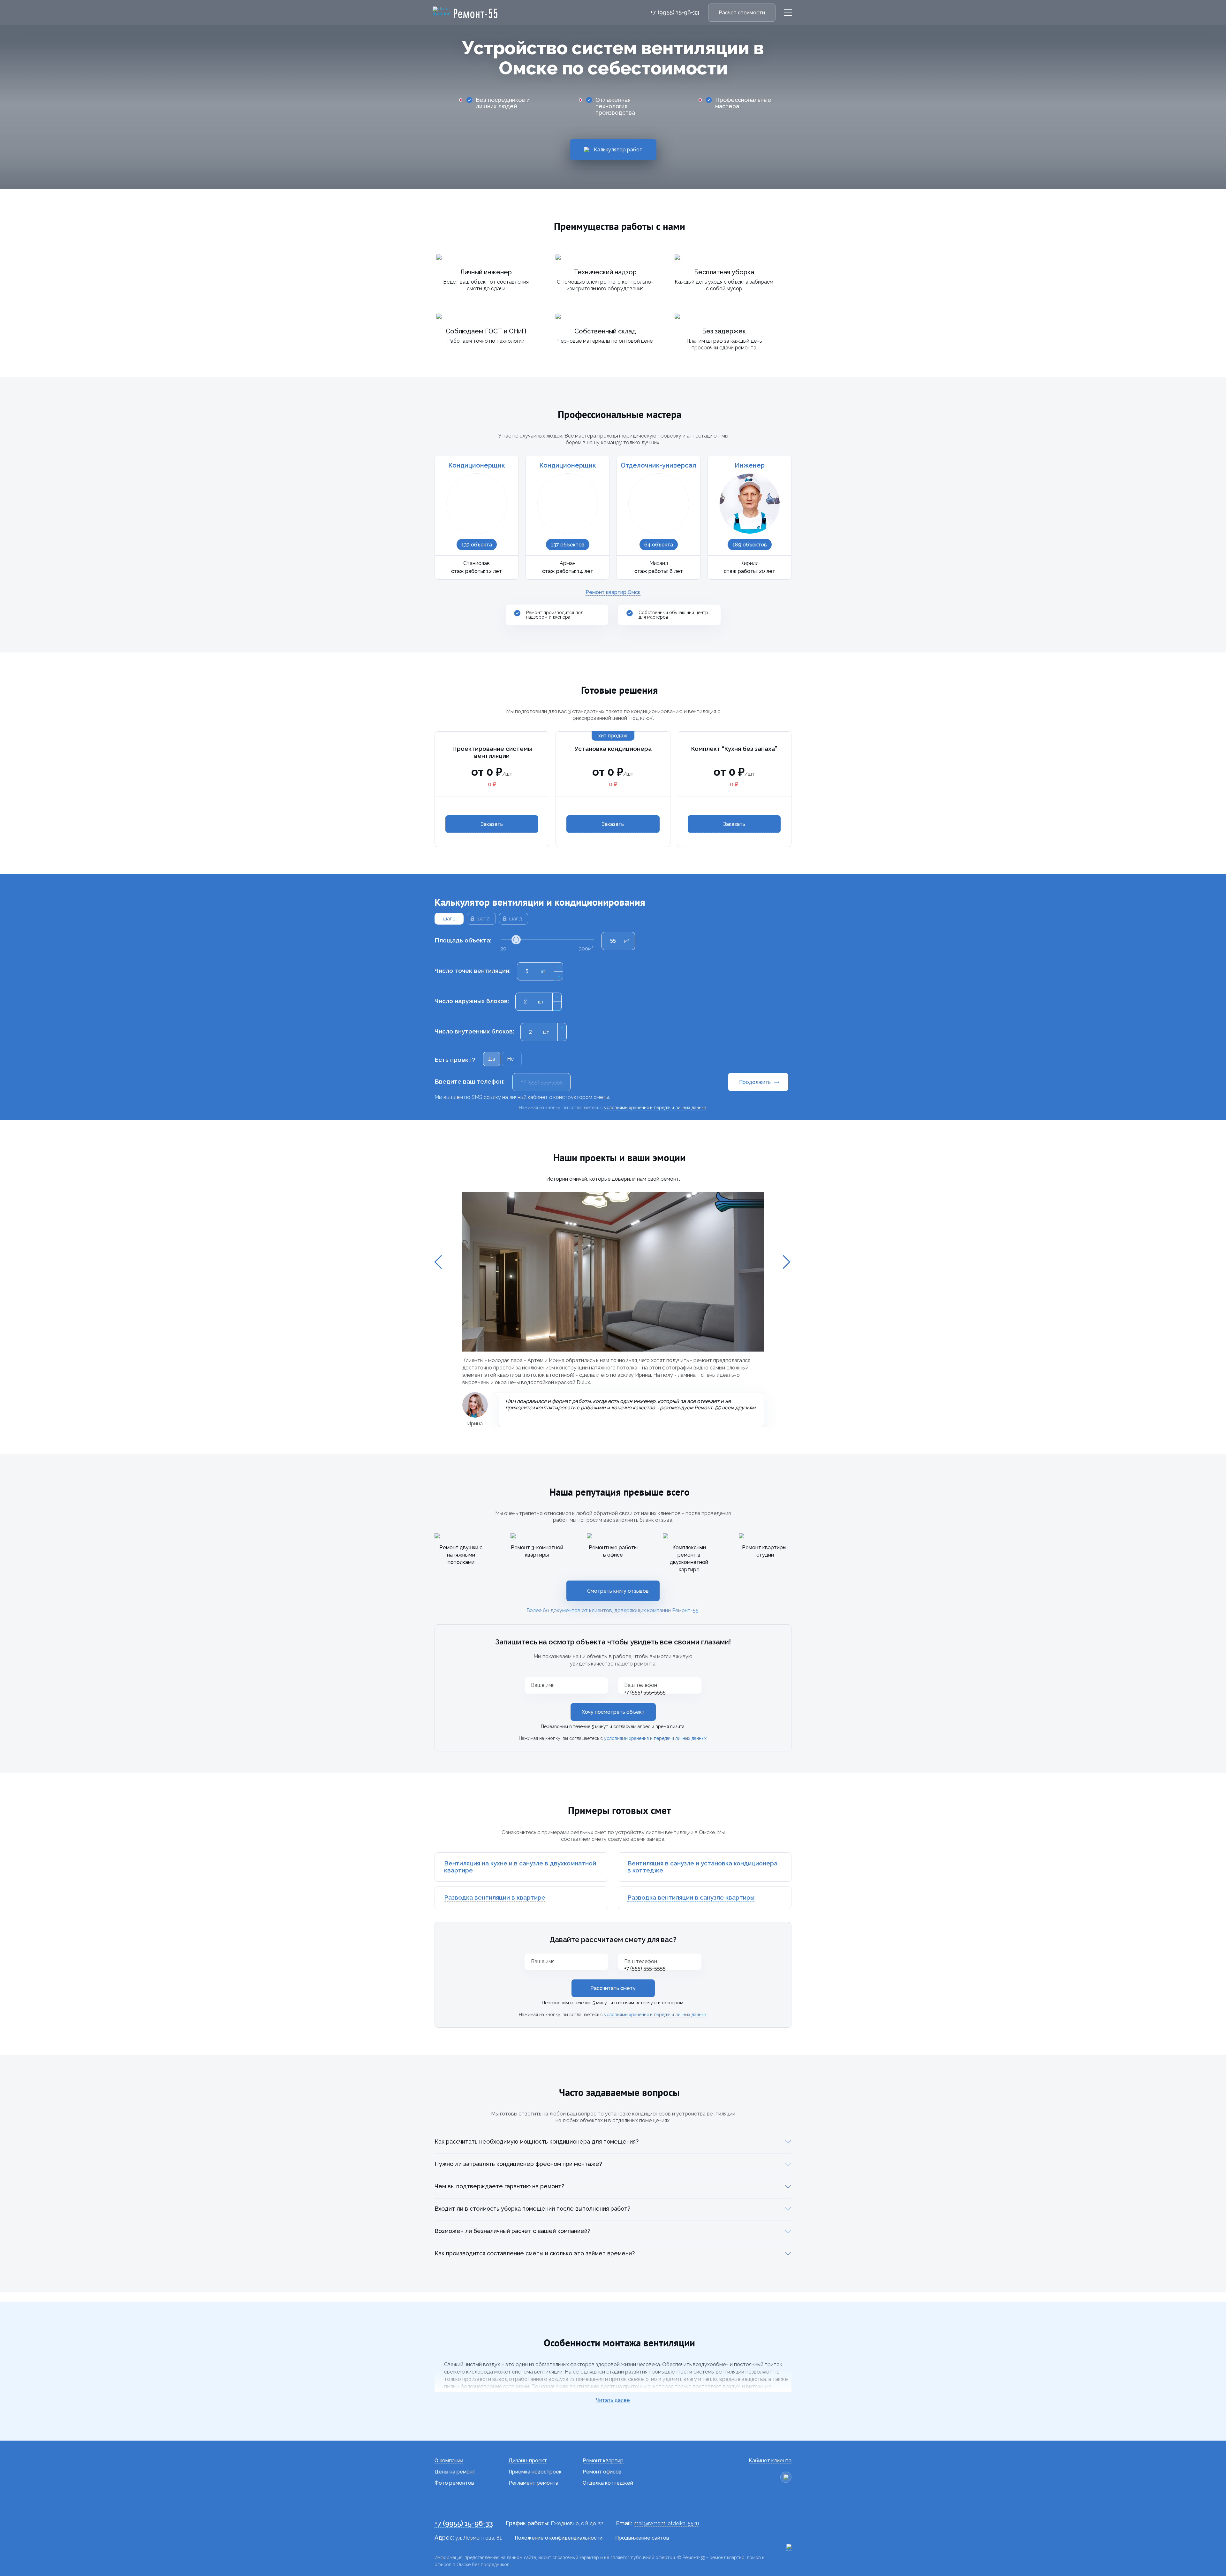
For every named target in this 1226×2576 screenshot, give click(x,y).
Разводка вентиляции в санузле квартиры (691, 1898)
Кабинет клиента (770, 2461)
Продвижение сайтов (642, 2538)
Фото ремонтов (454, 2483)
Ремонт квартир (603, 2461)
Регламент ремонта (534, 2483)
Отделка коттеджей (608, 2483)
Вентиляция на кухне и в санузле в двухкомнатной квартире (520, 1867)
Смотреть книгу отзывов (618, 1591)
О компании (449, 2461)
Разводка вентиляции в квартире (495, 1898)
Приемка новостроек (535, 2472)
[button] (439, 1262)
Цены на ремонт (455, 2472)
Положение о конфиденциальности (559, 2538)
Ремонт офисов (602, 2472)
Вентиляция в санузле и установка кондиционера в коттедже (702, 1867)
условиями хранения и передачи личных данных (655, 1738)
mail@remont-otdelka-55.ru (666, 2523)
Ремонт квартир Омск (613, 592)
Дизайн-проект (528, 2461)
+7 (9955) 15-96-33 (675, 12)
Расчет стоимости (742, 13)
